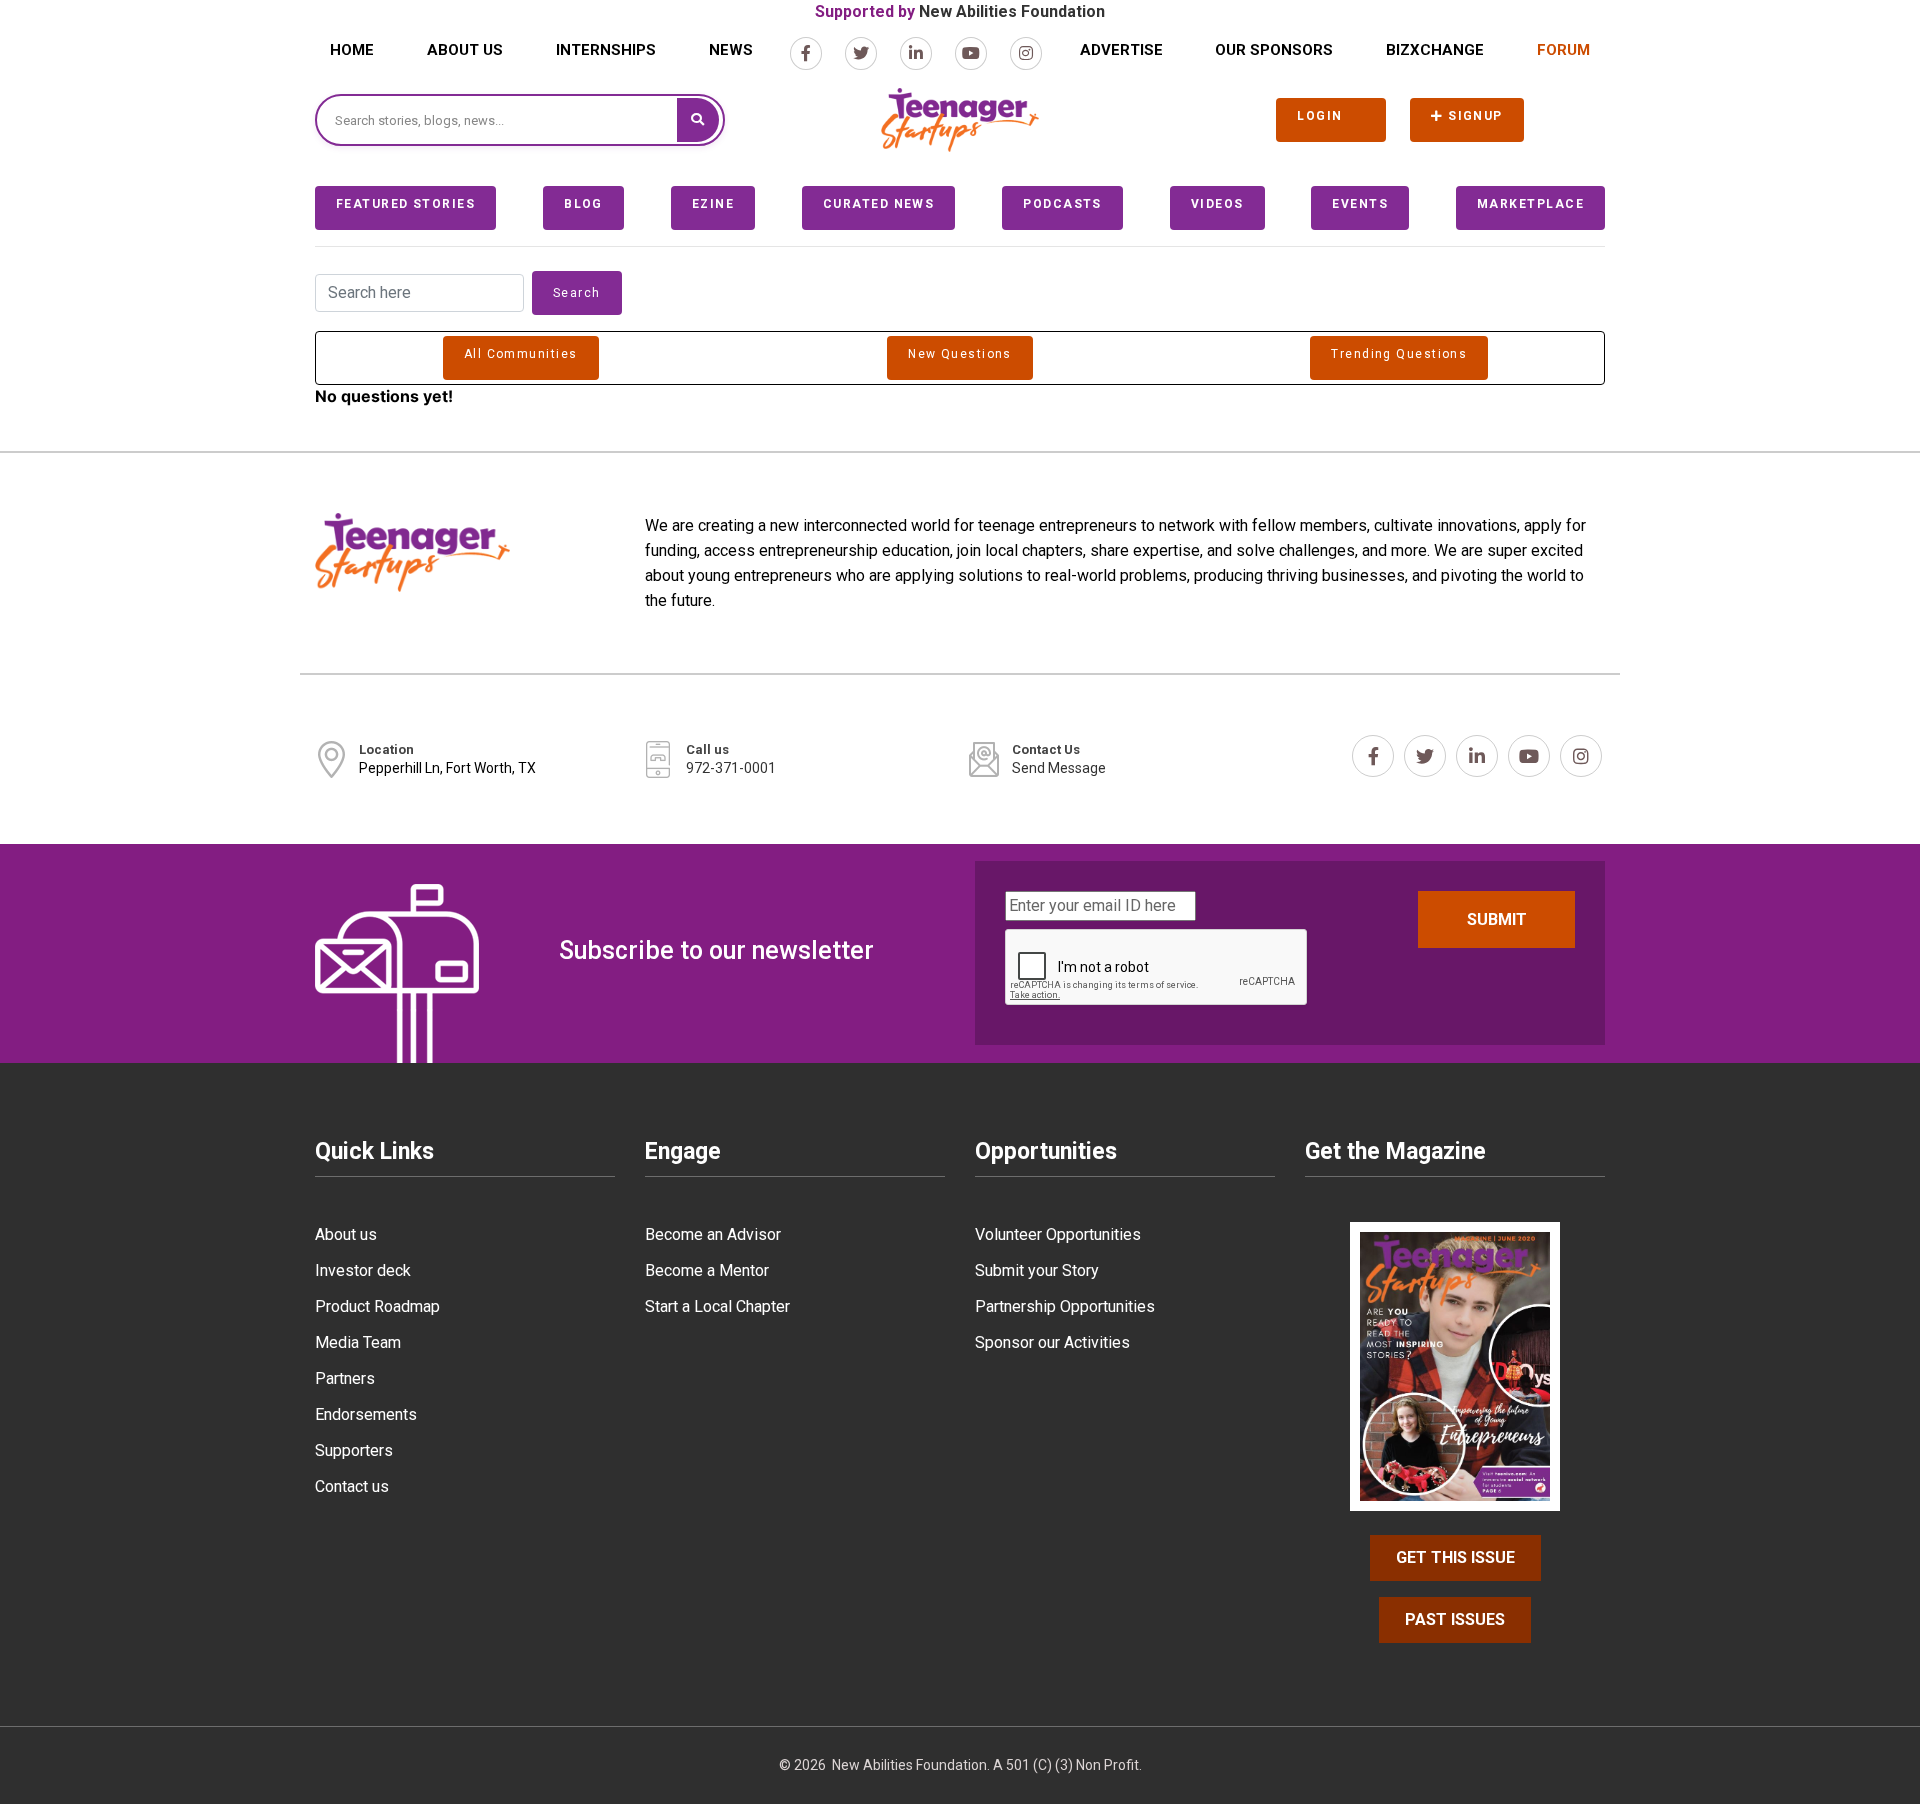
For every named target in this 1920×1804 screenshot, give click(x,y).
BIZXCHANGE (1435, 50)
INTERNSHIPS (606, 50)
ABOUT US (465, 50)
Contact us (352, 1486)
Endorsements (366, 1414)
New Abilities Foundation (1012, 11)
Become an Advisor (713, 1234)
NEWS (731, 50)
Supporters (354, 1450)
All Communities (521, 354)
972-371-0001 (731, 768)
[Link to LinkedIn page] (916, 53)
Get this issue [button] (1455, 1557)
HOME (352, 50)
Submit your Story (1037, 1270)
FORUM (1563, 50)
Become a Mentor (707, 1270)
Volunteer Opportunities (1058, 1234)
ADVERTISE (1121, 50)
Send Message (1059, 768)
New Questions (960, 354)
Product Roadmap (377, 1306)
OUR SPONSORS (1274, 50)
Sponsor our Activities (1052, 1342)
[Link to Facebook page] (806, 53)
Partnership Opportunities (1065, 1306)
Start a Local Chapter (717, 1306)
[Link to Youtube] (971, 53)
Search (577, 293)
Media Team (358, 1342)
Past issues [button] (1455, 1619)
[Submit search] (698, 120)
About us (346, 1234)
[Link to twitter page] (861, 53)
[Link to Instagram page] (1026, 53)
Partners (345, 1378)
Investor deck (363, 1270)
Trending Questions (1399, 354)
